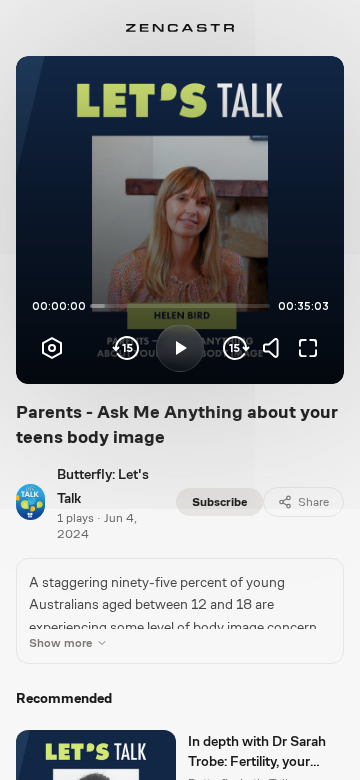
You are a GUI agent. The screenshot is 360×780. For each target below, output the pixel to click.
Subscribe (219, 502)
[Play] (180, 348)
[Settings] (52, 348)
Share (313, 502)
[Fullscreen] (308, 348)
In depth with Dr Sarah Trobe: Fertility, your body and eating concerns (257, 752)
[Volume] (276, 348)
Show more (60, 643)
